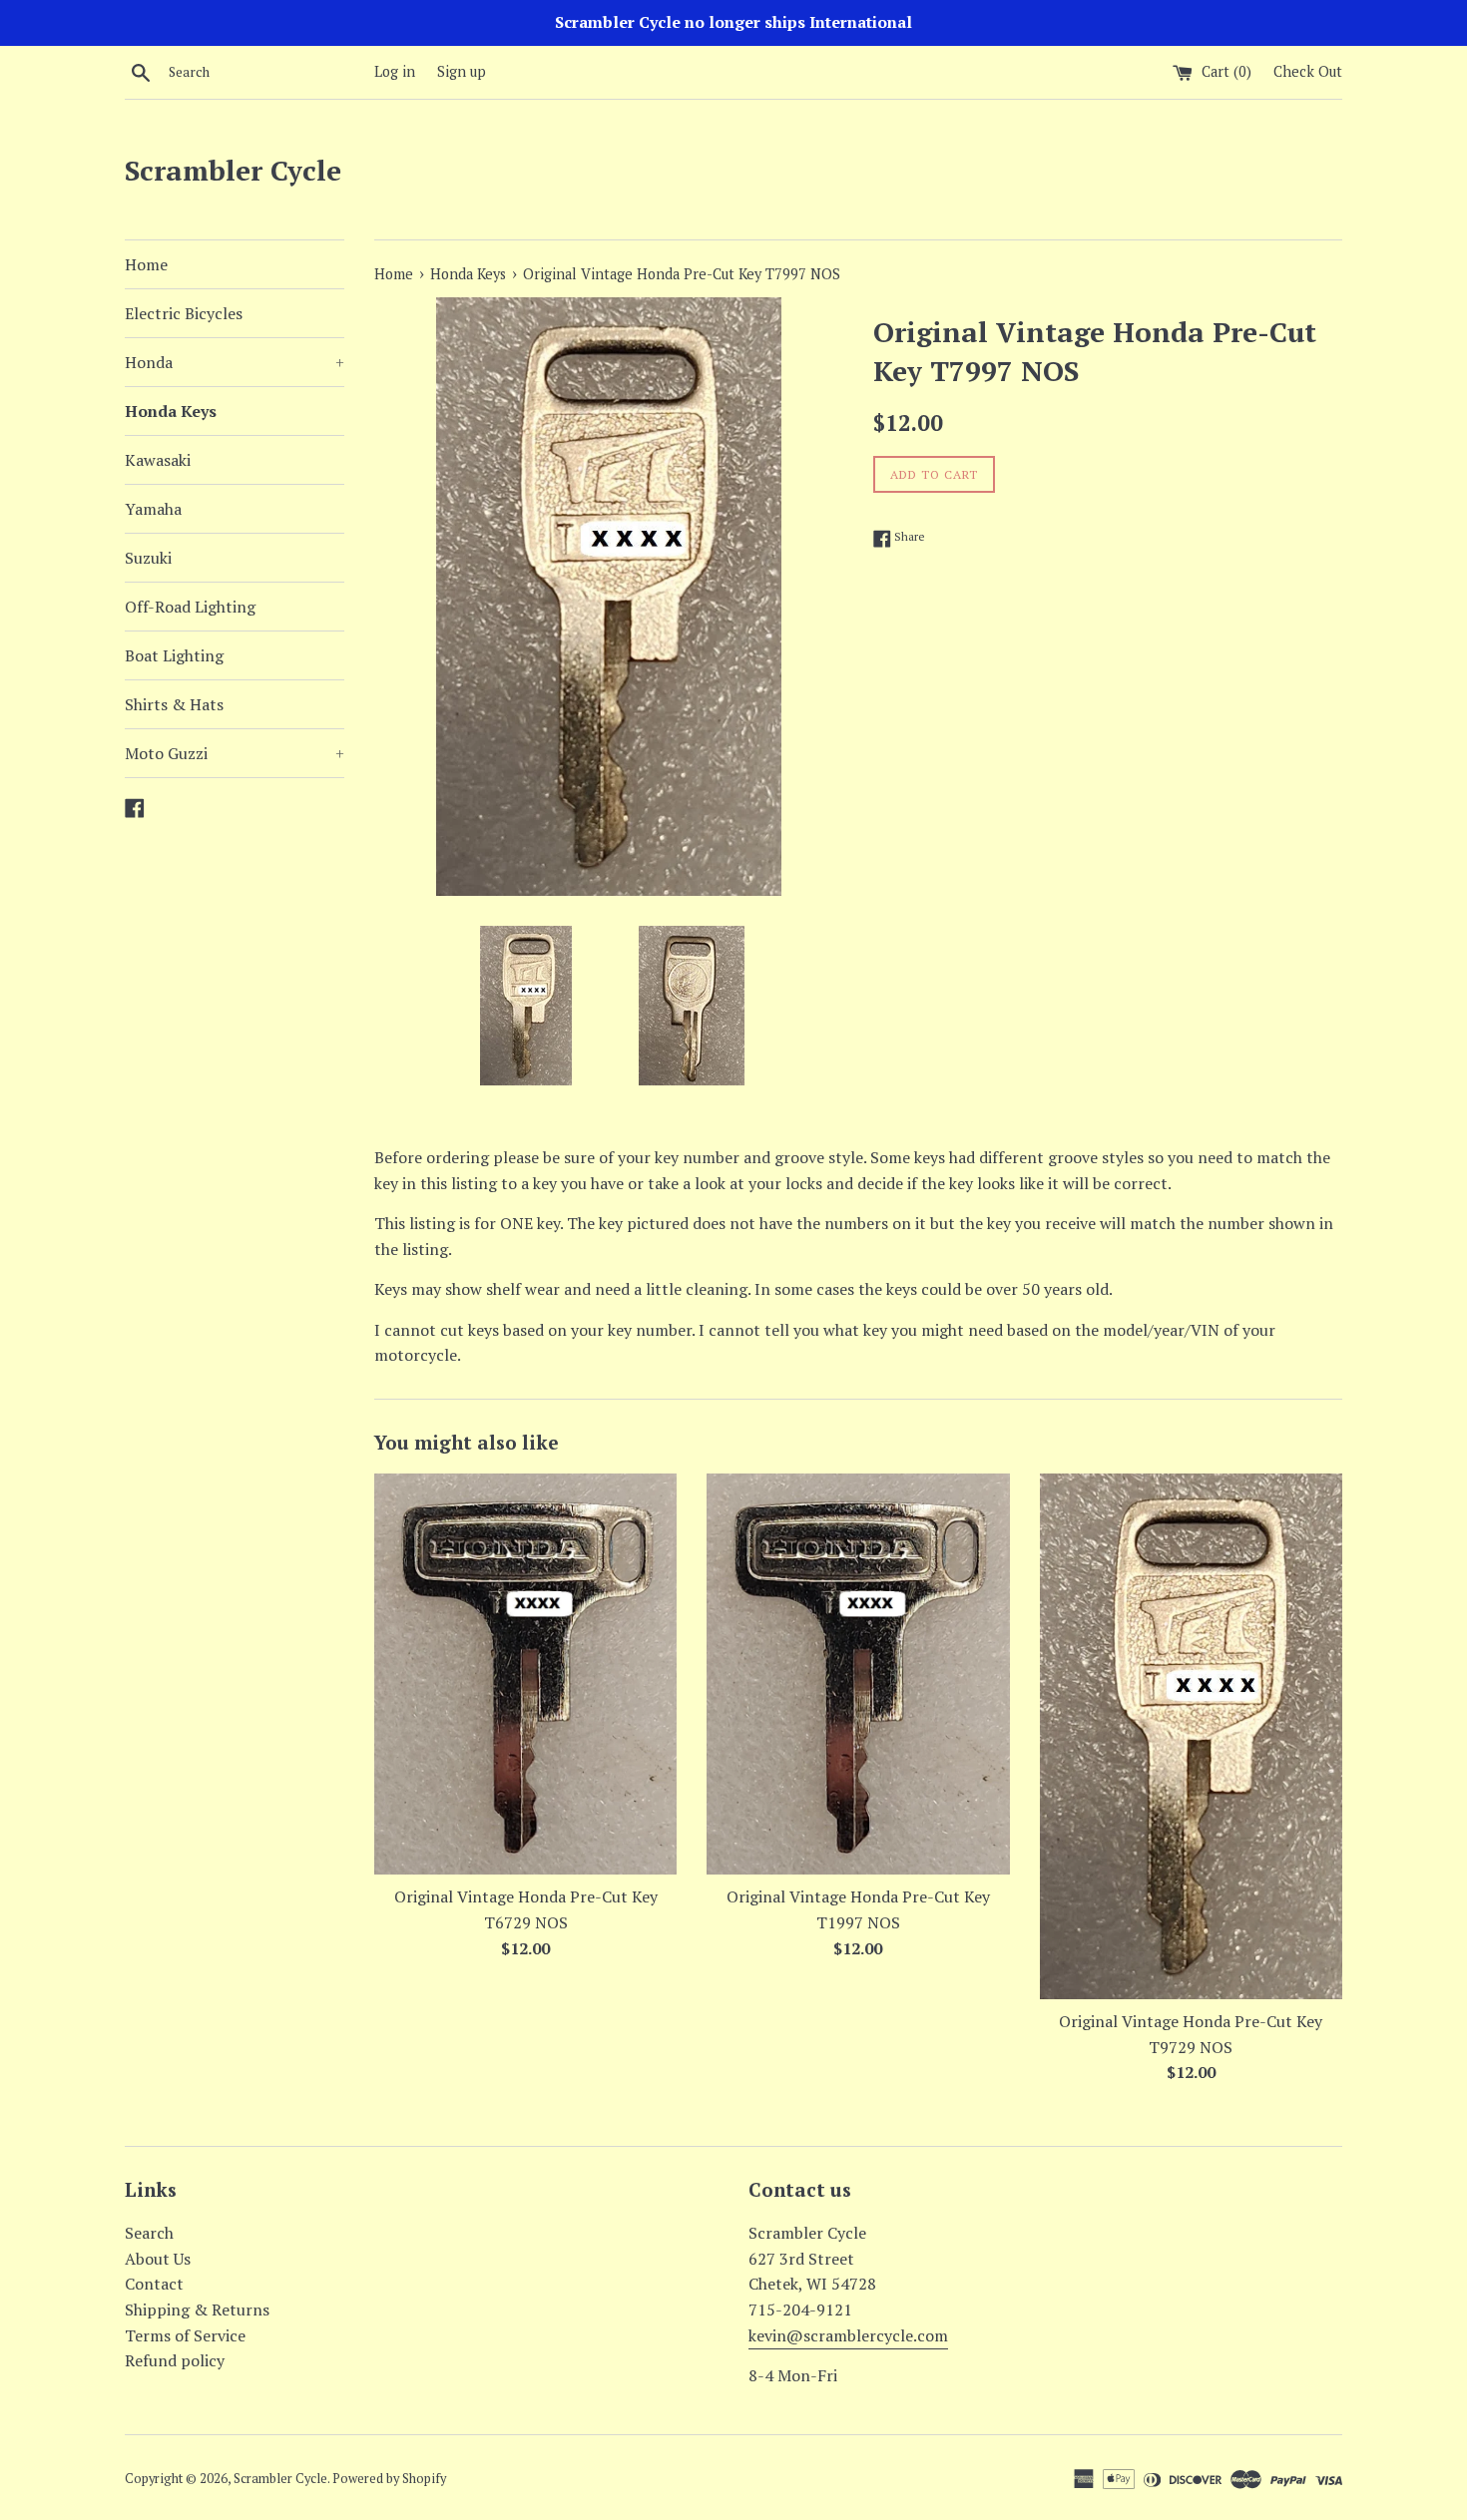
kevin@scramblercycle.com (848, 2335)
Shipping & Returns (197, 2310)
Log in (395, 71)
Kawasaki (158, 460)
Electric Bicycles (184, 313)
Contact (154, 2284)
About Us (158, 2259)
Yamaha (153, 509)
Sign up (462, 71)
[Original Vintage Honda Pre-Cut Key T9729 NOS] (1191, 1736)
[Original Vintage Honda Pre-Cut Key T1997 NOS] (858, 1674)
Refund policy (175, 2360)
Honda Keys (171, 411)
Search (149, 2233)
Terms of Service (185, 2335)
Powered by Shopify (389, 2479)
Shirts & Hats (174, 704)
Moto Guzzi (235, 753)
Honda (235, 362)
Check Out (1308, 71)
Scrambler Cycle (233, 170)
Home (146, 264)
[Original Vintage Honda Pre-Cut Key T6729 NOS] (525, 1674)
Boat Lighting (174, 655)
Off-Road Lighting (190, 607)
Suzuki (148, 558)
